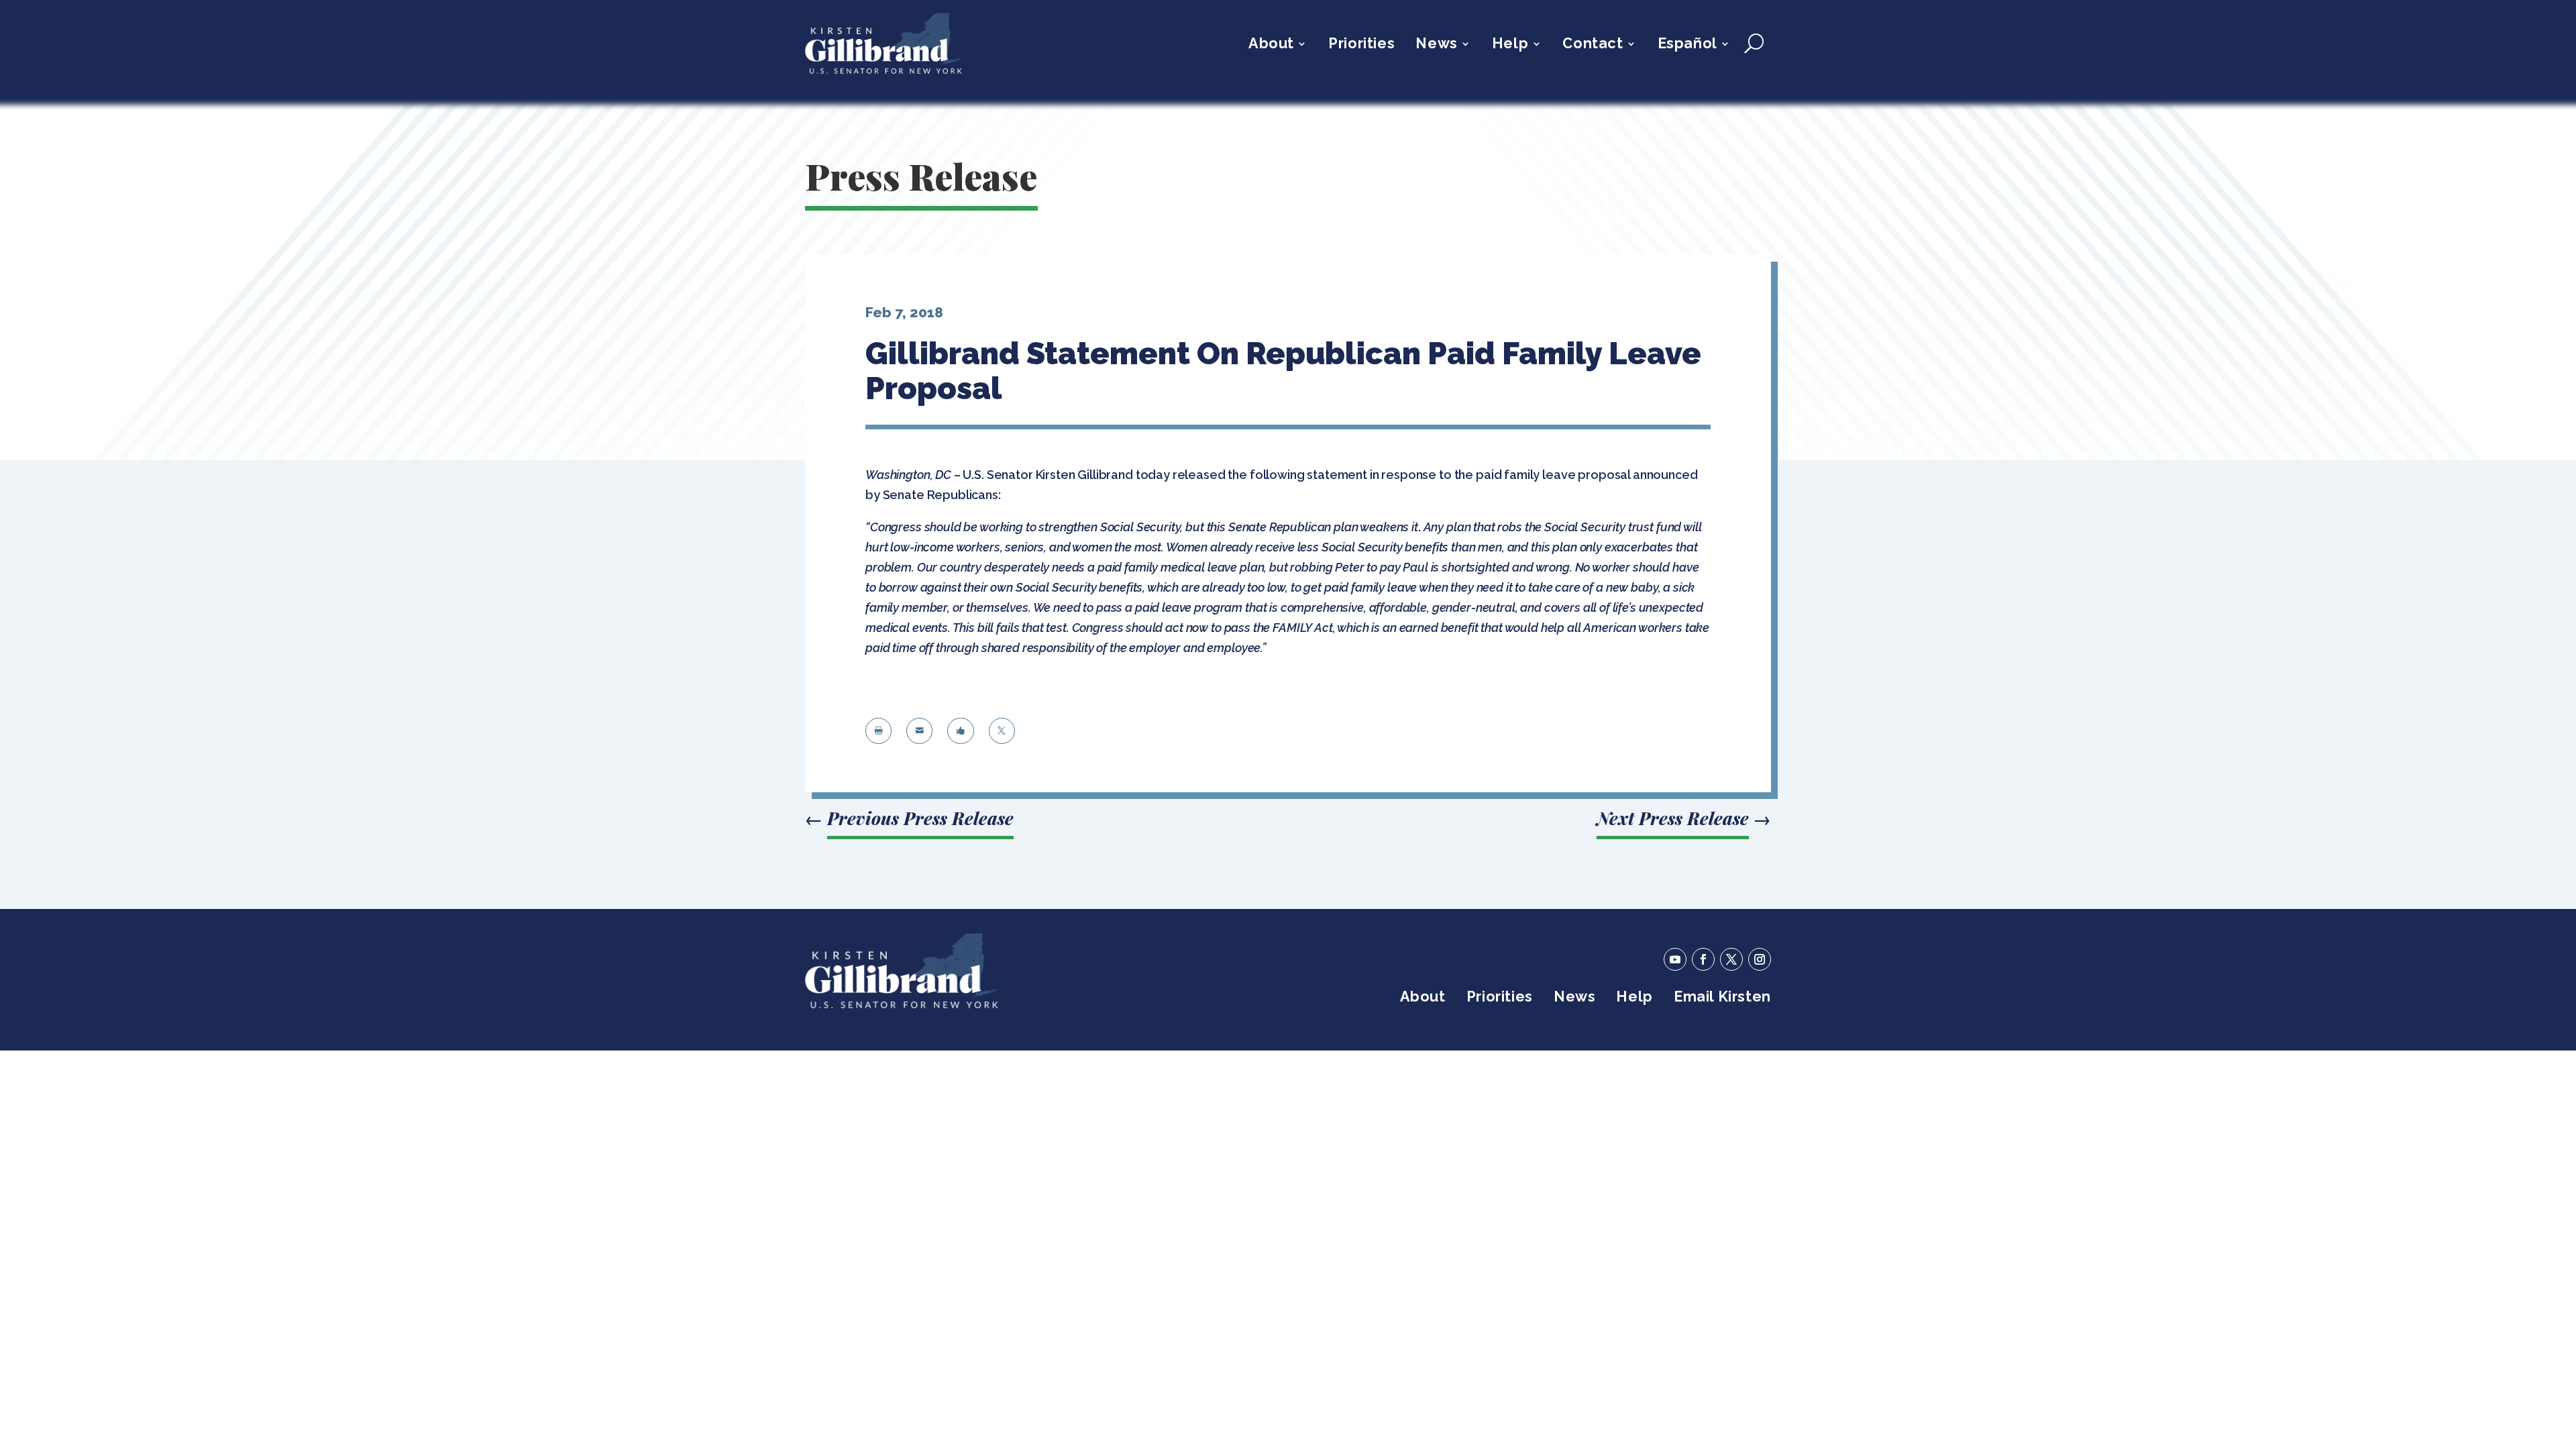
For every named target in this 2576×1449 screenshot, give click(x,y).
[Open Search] (1754, 44)
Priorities (1361, 45)
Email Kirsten (1722, 999)
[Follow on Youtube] (1675, 959)
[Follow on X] (1731, 959)
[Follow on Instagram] (1760, 959)
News (1436, 45)
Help (1510, 45)
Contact (1593, 45)
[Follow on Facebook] (1703, 959)
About (1271, 45)
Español (1687, 45)
